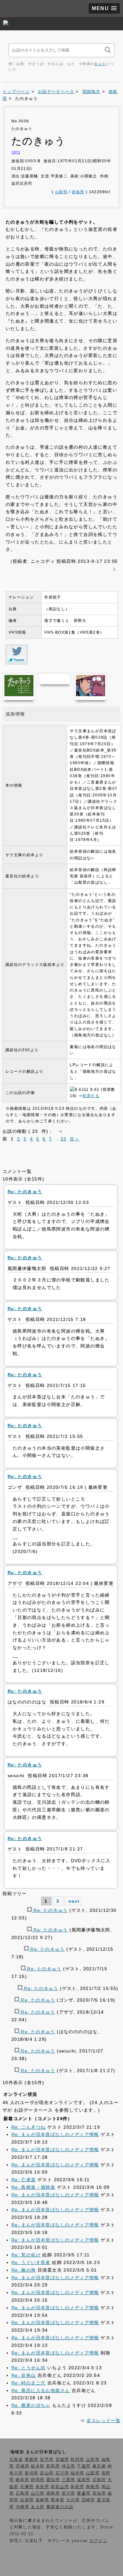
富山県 (47, 2473)
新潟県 (32, 2473)
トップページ (16, 92)
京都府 (99, 2480)
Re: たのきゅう (50, 1910)
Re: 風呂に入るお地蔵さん (41, 2390)
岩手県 (47, 2460)
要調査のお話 (60, 2507)
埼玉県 (69, 2466)
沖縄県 (23, 2507)
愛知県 (53, 2480)
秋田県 (77, 2460)
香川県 (69, 2493)
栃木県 (38, 2466)
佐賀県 (27, 2500)
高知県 (99, 2493)
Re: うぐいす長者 (31, 2262)
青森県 (32, 2460)
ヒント (100, 64)
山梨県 (61, 192)
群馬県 (53, 2466)
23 (64, 1139)
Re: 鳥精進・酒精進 (33, 2187)
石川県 (62, 2473)
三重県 (69, 2480)
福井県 (77, 2473)
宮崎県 (88, 2500)
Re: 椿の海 (24, 2270)
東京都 (99, 2466)
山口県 (38, 2493)
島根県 (93, 2487)
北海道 (16, 2460)
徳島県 (78, 192)
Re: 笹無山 (24, 2375)
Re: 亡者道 (24, 2180)
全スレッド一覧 (103, 2420)
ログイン (99, 2541)
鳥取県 (77, 2487)
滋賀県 (84, 2480)
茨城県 (23, 2466)
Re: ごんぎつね (29, 2127)
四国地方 (91, 92)
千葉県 (84, 2466)
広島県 (23, 2493)
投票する (91, 1096)
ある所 (38, 2507)
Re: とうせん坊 (29, 2368)
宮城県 (62, 2460)
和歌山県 (60, 2487)
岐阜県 (23, 2480)
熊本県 (58, 2500)
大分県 (73, 2500)
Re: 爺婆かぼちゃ (31, 2405)
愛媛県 (84, 2493)
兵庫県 (27, 2487)
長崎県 (42, 2500)
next (74, 1901)
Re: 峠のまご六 (29, 2383)
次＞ (75, 1139)
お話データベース (56, 92)
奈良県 (42, 2487)
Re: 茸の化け (26, 2255)
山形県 (93, 2460)
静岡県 (38, 2480)
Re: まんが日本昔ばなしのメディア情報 (55, 2134)
